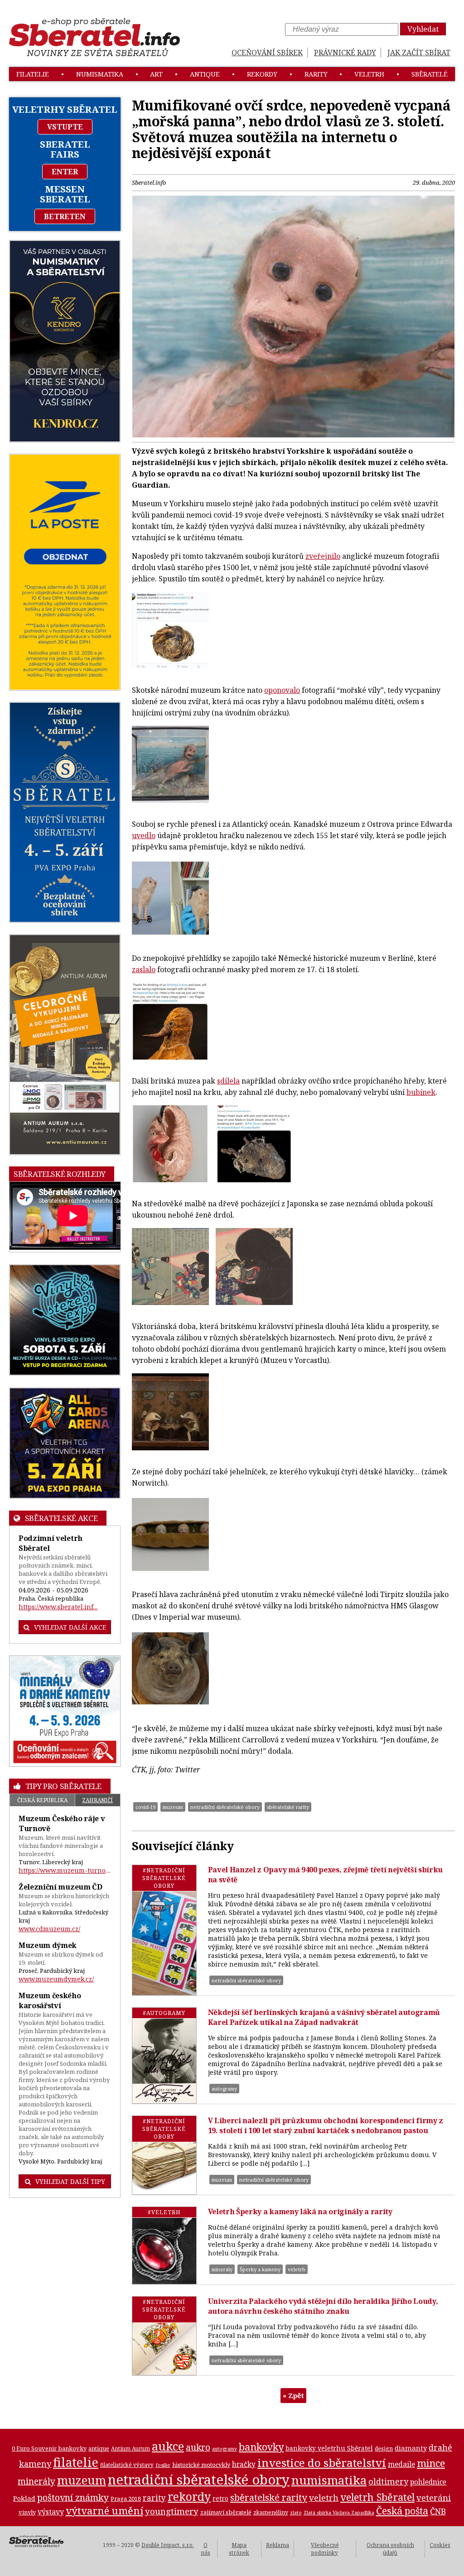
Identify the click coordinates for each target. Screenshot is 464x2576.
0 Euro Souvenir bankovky (49, 2448)
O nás (205, 2549)
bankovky (261, 2447)
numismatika (100, 74)
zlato (296, 2513)
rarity (316, 74)
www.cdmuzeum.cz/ (49, 1929)
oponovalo (282, 690)
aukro (198, 2447)
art (156, 74)
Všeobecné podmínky (325, 2549)
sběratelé (430, 74)
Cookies (440, 2545)
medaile (401, 2464)
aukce (168, 2446)
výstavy (51, 2512)
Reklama (278, 2545)
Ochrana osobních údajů (390, 2549)
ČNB (438, 2511)
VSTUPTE (65, 127)
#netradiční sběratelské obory (164, 1878)
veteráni (434, 2498)
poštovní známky (73, 2497)
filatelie (33, 74)
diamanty (411, 2448)
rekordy (262, 74)
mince (431, 2463)
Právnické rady (345, 53)
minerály (222, 2269)
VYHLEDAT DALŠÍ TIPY (70, 2181)
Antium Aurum (130, 2448)
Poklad (24, 2498)
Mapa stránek (239, 2549)
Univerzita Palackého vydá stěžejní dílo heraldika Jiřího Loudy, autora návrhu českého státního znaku (323, 2306)
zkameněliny (271, 2512)
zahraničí (97, 1800)
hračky (244, 2464)
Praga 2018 (126, 2499)
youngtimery (172, 2511)
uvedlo (144, 835)
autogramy (224, 2089)
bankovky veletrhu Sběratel (329, 2448)
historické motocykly (201, 2465)
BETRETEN (65, 216)
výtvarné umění (104, 2511)
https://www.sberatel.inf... (58, 1607)
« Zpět (293, 2395)
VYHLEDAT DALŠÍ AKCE (70, 1627)
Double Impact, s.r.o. (168, 2545)
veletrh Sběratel (377, 2497)
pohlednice (428, 2482)
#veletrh (164, 2212)
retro (220, 2498)
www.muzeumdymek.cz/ (56, 1979)
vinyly (27, 2512)
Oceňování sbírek (267, 53)
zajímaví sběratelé (226, 2512)
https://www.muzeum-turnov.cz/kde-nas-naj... (65, 1870)
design (384, 2449)
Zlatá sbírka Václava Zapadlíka (339, 2513)
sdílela (228, 1081)
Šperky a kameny (260, 2269)
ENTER (65, 172)
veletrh (369, 74)
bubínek (421, 1092)
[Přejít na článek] (164, 1930)
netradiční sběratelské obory (225, 1807)
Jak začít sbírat (419, 53)
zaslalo (144, 969)
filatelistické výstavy (127, 2465)
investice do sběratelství (322, 2463)
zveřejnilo (323, 556)
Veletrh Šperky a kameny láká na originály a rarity (300, 2211)
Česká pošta (402, 2511)
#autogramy (164, 2013)
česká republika (42, 1800)
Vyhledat (423, 29)
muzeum (173, 1807)
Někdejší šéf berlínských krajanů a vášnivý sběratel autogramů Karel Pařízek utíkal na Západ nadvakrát (324, 2017)
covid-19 (145, 1807)
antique (205, 74)
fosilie (163, 2465)
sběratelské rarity (288, 1807)
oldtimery (388, 2481)
